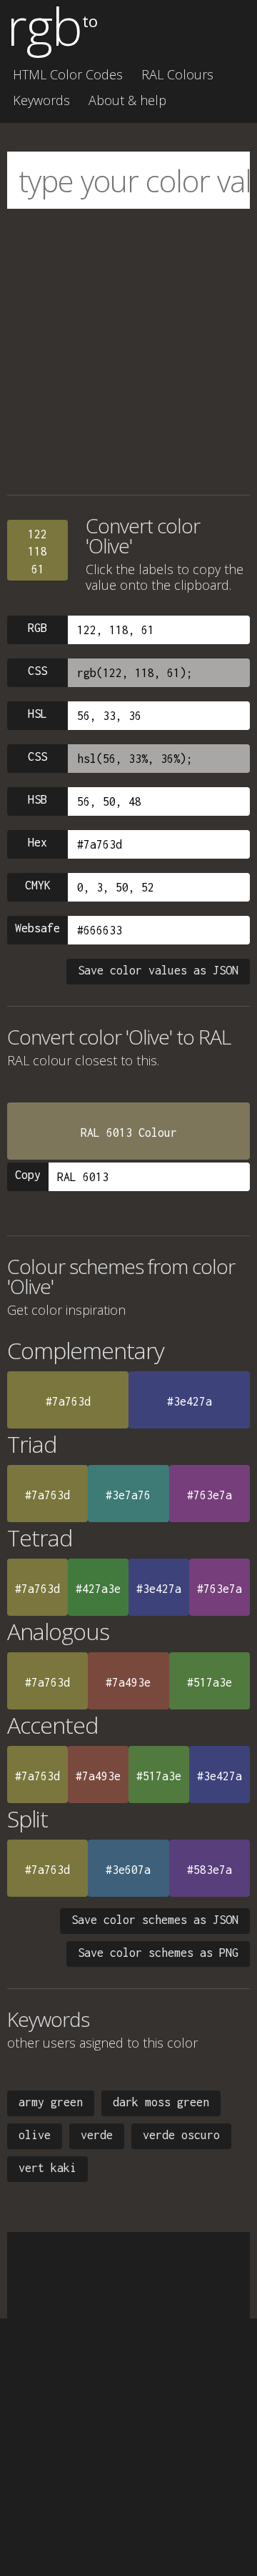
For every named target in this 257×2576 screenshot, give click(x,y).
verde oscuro (181, 2135)
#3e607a (128, 1870)
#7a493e (128, 1682)
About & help (127, 100)
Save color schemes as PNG (158, 1953)
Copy (28, 1175)
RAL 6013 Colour (129, 1132)
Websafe (37, 928)
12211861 (37, 552)
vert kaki (47, 2168)
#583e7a (210, 1870)
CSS (37, 671)
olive (35, 2135)
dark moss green (161, 2102)
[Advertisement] (128, 352)
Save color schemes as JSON (155, 1920)
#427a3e (98, 1589)
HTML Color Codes (68, 74)
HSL (37, 714)
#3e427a (190, 1401)
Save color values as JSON (158, 970)
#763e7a (210, 1495)
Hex (37, 842)
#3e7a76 (128, 1495)
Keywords (41, 100)
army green (51, 2102)
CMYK (38, 885)
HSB (37, 799)
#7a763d (68, 1401)
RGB (37, 628)
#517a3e (210, 1682)
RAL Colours (177, 74)
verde (97, 2135)
